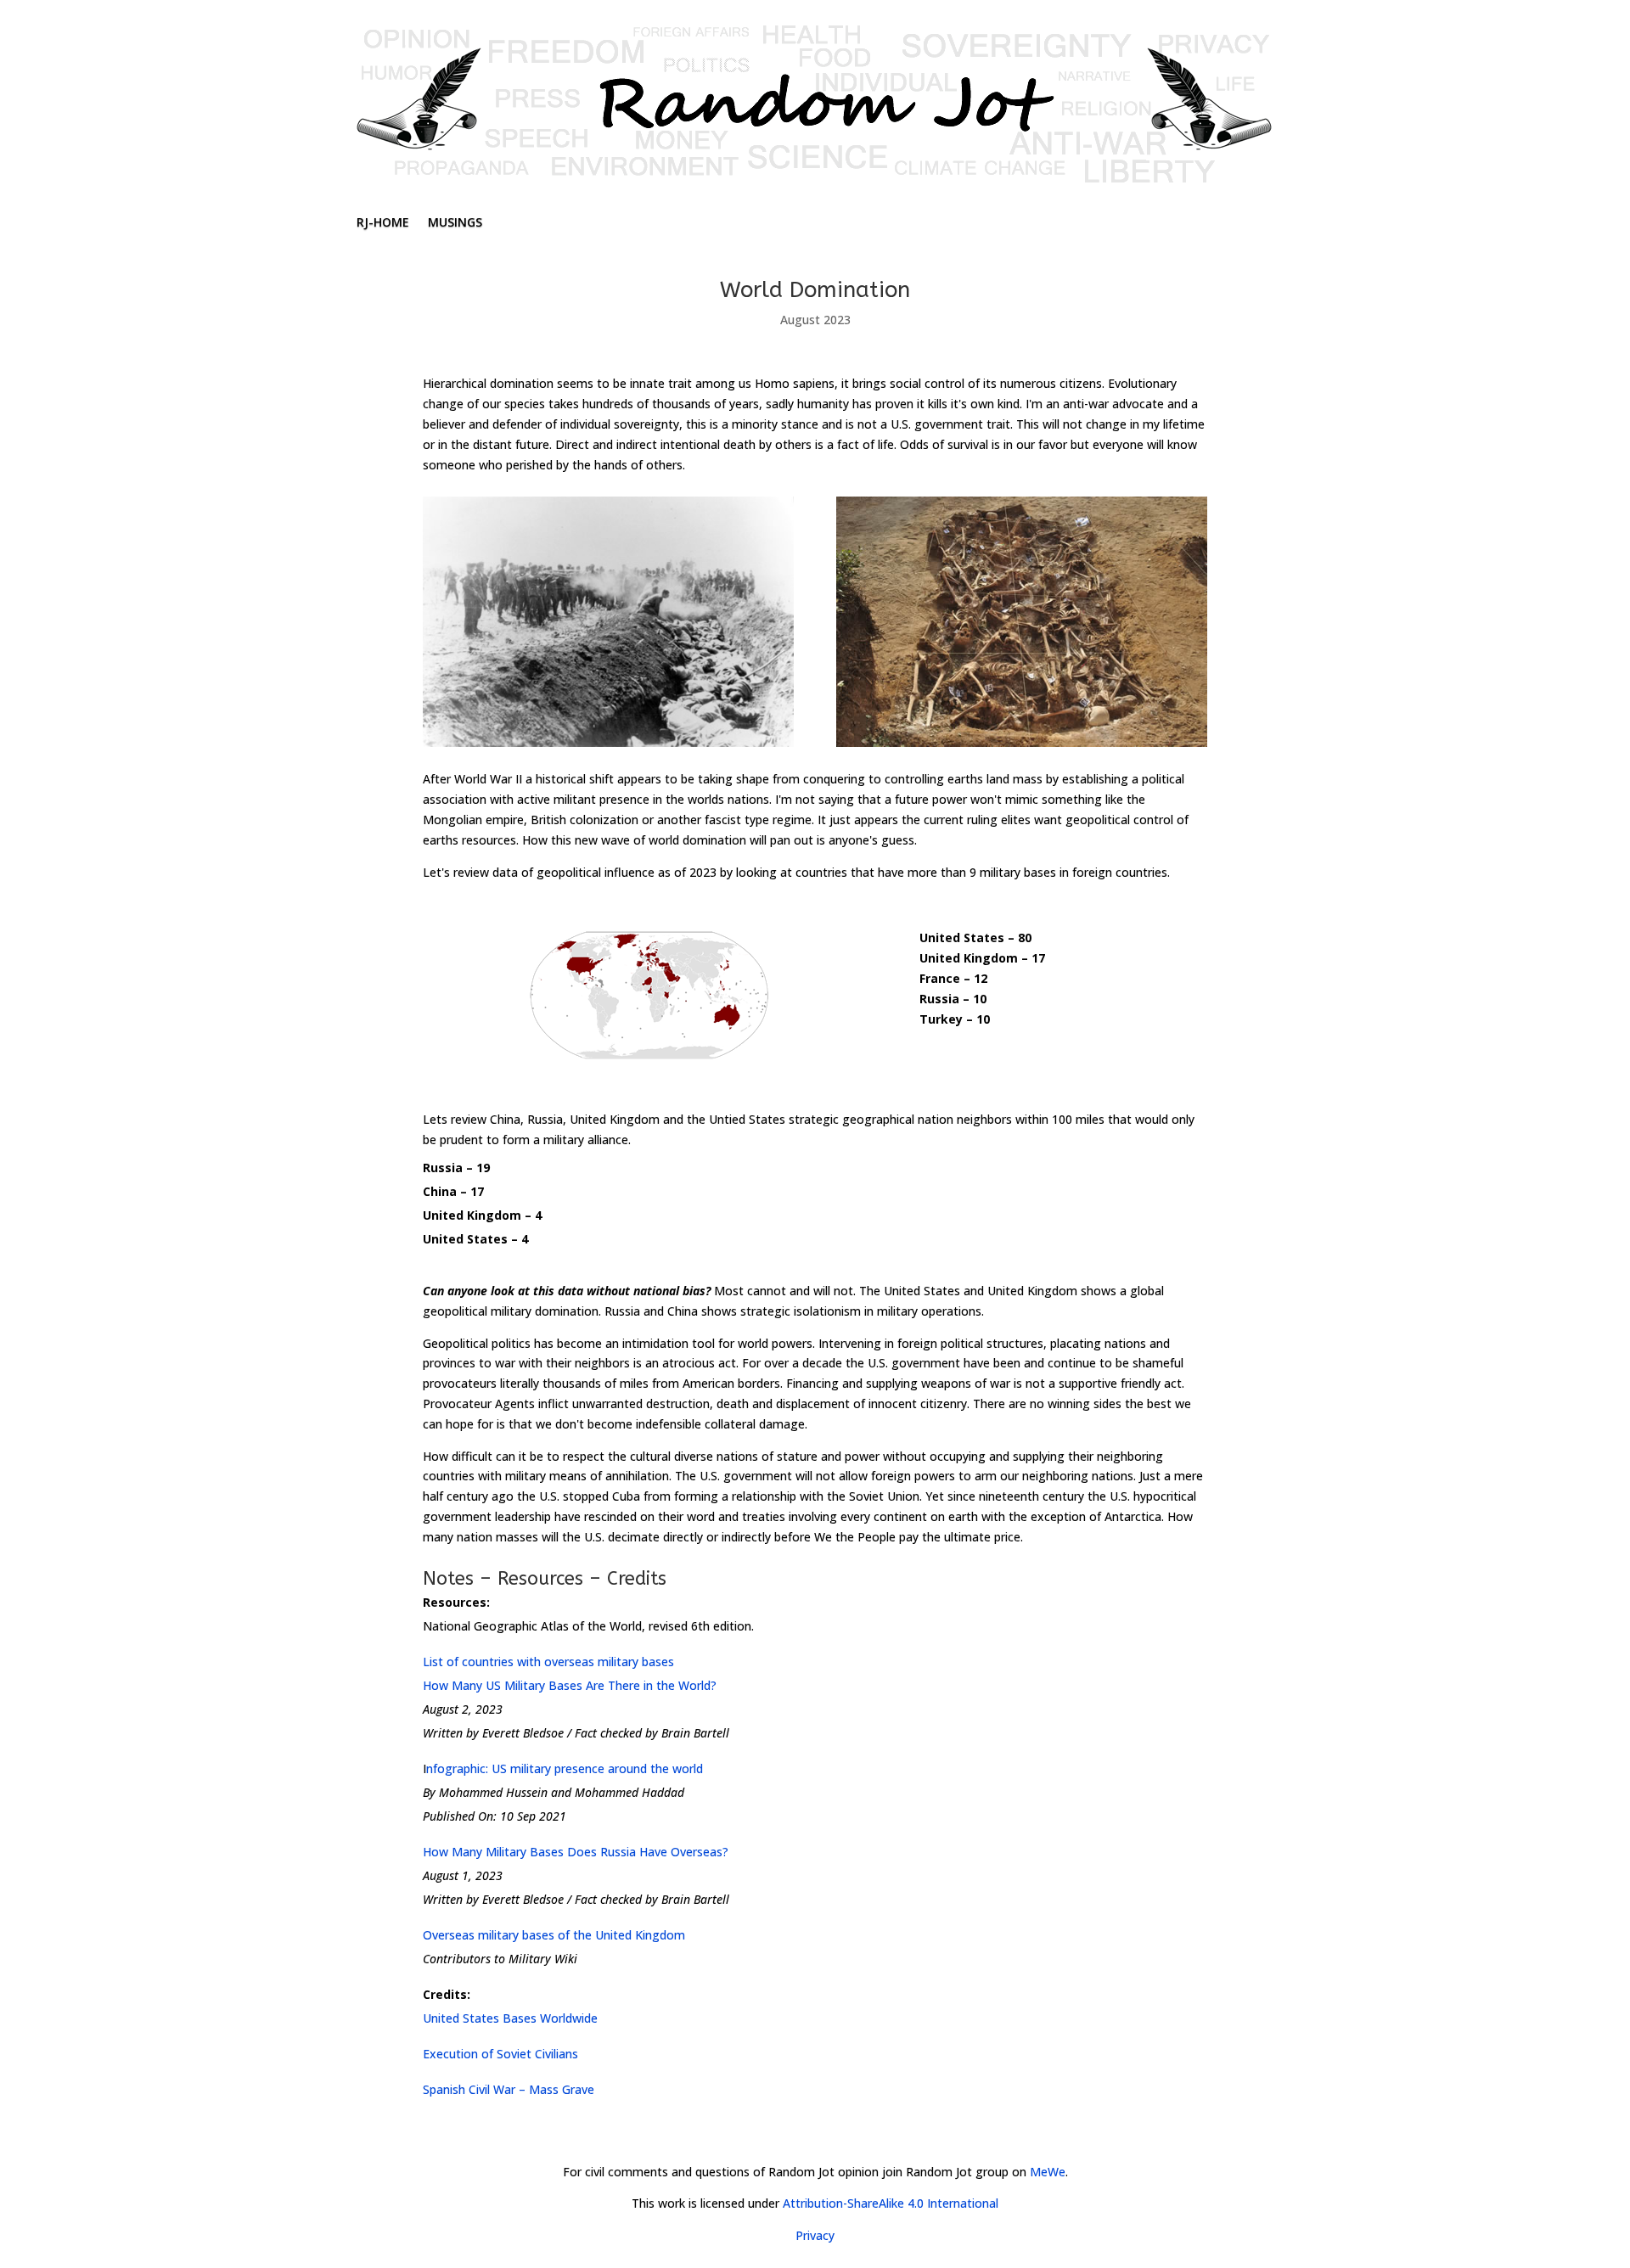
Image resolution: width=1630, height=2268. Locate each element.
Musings (455, 223)
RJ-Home (383, 223)
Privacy (815, 2235)
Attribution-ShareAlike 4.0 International (891, 2203)
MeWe (1048, 2172)
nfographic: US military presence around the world (565, 1768)
